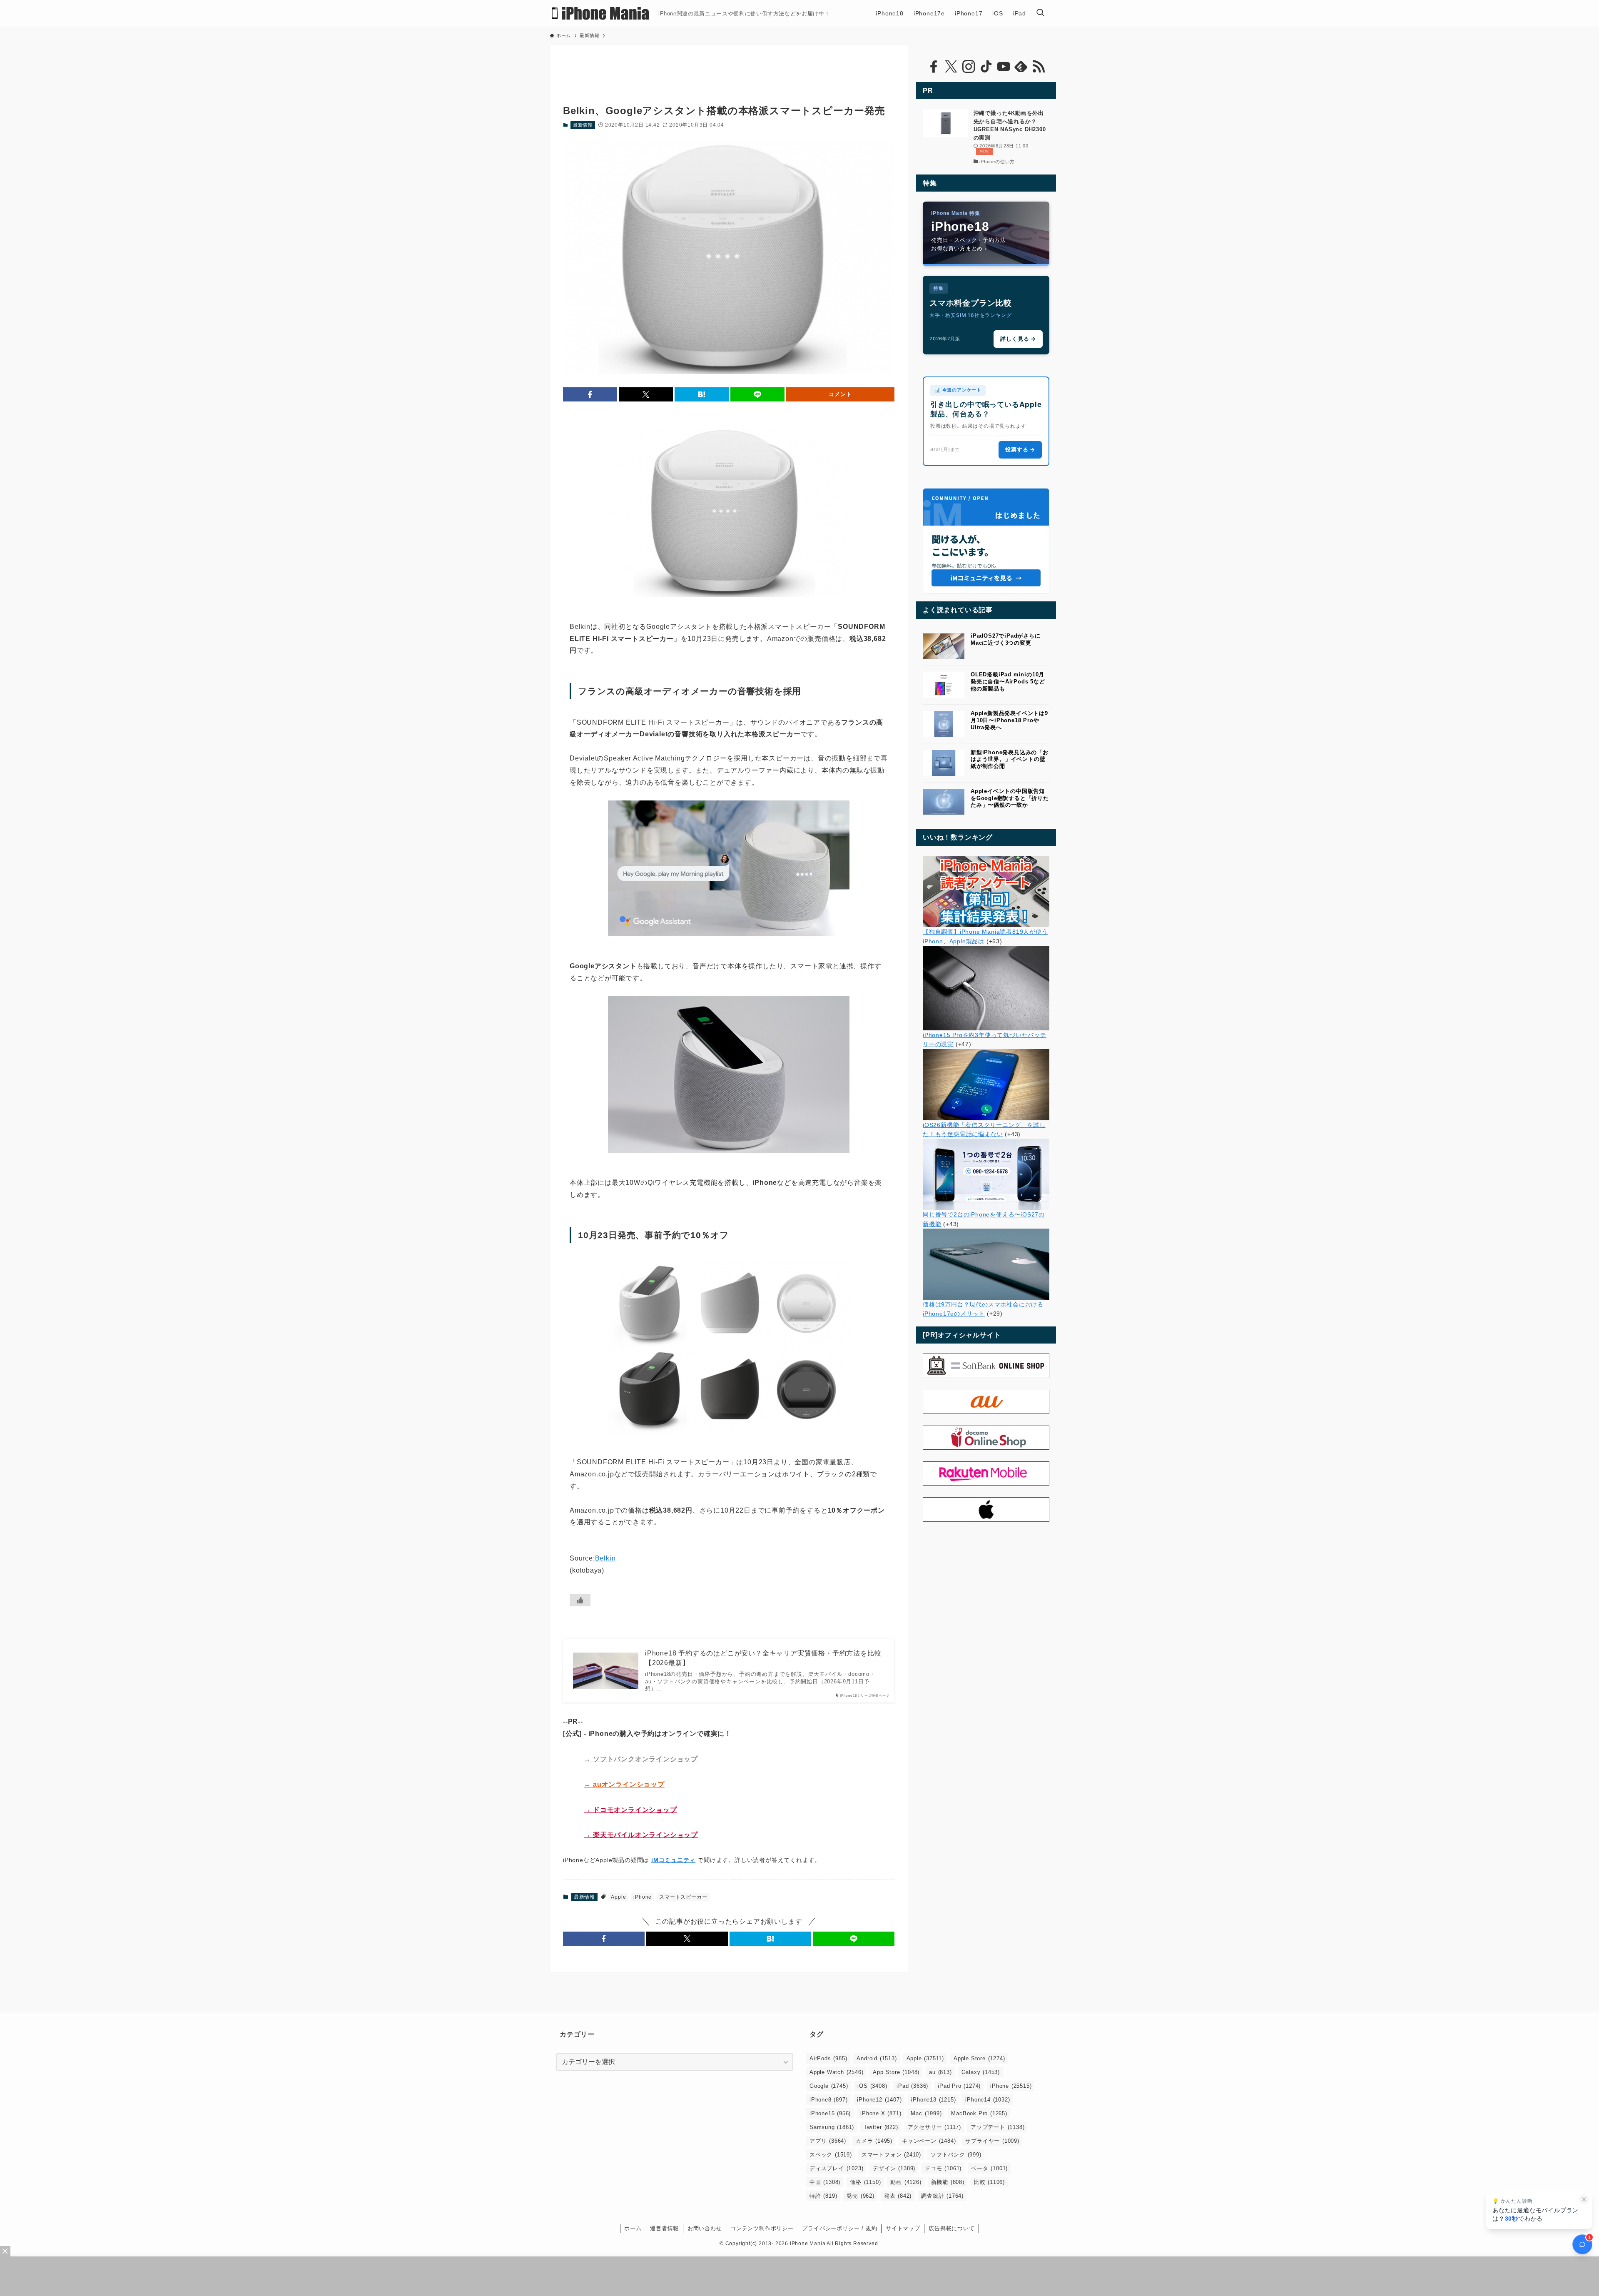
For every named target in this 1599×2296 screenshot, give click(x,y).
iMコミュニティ (673, 1860)
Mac (926, 2113)
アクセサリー (934, 2127)
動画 (906, 2182)
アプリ (828, 2141)
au (940, 2072)
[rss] (1039, 67)
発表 (898, 2196)
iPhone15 (830, 2113)
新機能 (948, 2182)
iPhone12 (879, 2100)
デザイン (894, 2168)
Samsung (832, 2127)
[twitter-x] (951, 67)
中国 (825, 2182)
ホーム (633, 2228)
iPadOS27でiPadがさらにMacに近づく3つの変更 (1006, 639)
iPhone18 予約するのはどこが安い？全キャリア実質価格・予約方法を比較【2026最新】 (763, 1658)
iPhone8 (828, 2100)
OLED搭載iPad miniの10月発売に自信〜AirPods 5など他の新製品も (1008, 682)
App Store (896, 2072)
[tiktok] (986, 67)
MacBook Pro (979, 2113)
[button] (590, 394)
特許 (823, 2196)
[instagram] (969, 67)
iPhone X (881, 2113)
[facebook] (934, 67)
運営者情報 (664, 2228)
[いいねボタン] (580, 1600)
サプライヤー (992, 2141)
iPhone (643, 1897)
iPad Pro (959, 2086)
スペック (831, 2155)
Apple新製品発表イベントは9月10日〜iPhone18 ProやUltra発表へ (1009, 720)
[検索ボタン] (1040, 13)
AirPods (828, 2058)
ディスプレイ (836, 2168)
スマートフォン (891, 2155)
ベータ (989, 2168)
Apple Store (979, 2058)
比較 (989, 2182)
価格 (865, 2182)
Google (829, 2086)
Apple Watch (836, 2072)
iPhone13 (933, 2100)
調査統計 (942, 2196)
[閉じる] (1584, 2199)
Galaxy (981, 2072)
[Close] (5, 2251)
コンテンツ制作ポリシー (762, 2228)
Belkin (605, 1558)
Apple (618, 1897)
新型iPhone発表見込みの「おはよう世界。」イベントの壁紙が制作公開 (1010, 759)
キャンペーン (929, 2141)
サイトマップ (903, 2228)
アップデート (998, 2127)
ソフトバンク (956, 2155)
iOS (872, 2086)
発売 (860, 2196)
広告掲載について (951, 2228)
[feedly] (1021, 67)
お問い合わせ (705, 2228)
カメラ (874, 2141)
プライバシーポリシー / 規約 (839, 2228)
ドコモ (943, 2168)
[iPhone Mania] (601, 13)
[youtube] (1004, 67)
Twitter (881, 2127)
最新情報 (583, 125)
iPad (912, 2086)
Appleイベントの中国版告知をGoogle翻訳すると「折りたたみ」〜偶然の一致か (1010, 798)
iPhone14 (988, 2100)
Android (877, 2058)
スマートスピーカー (683, 1897)
